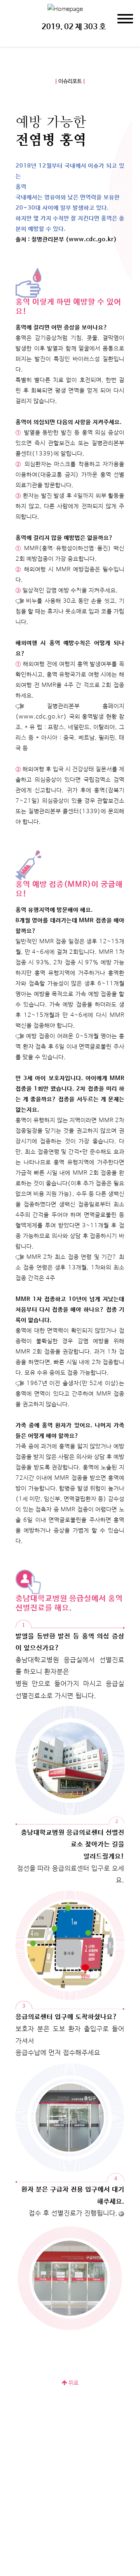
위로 (73, 2383)
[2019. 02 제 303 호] (65, 9)
